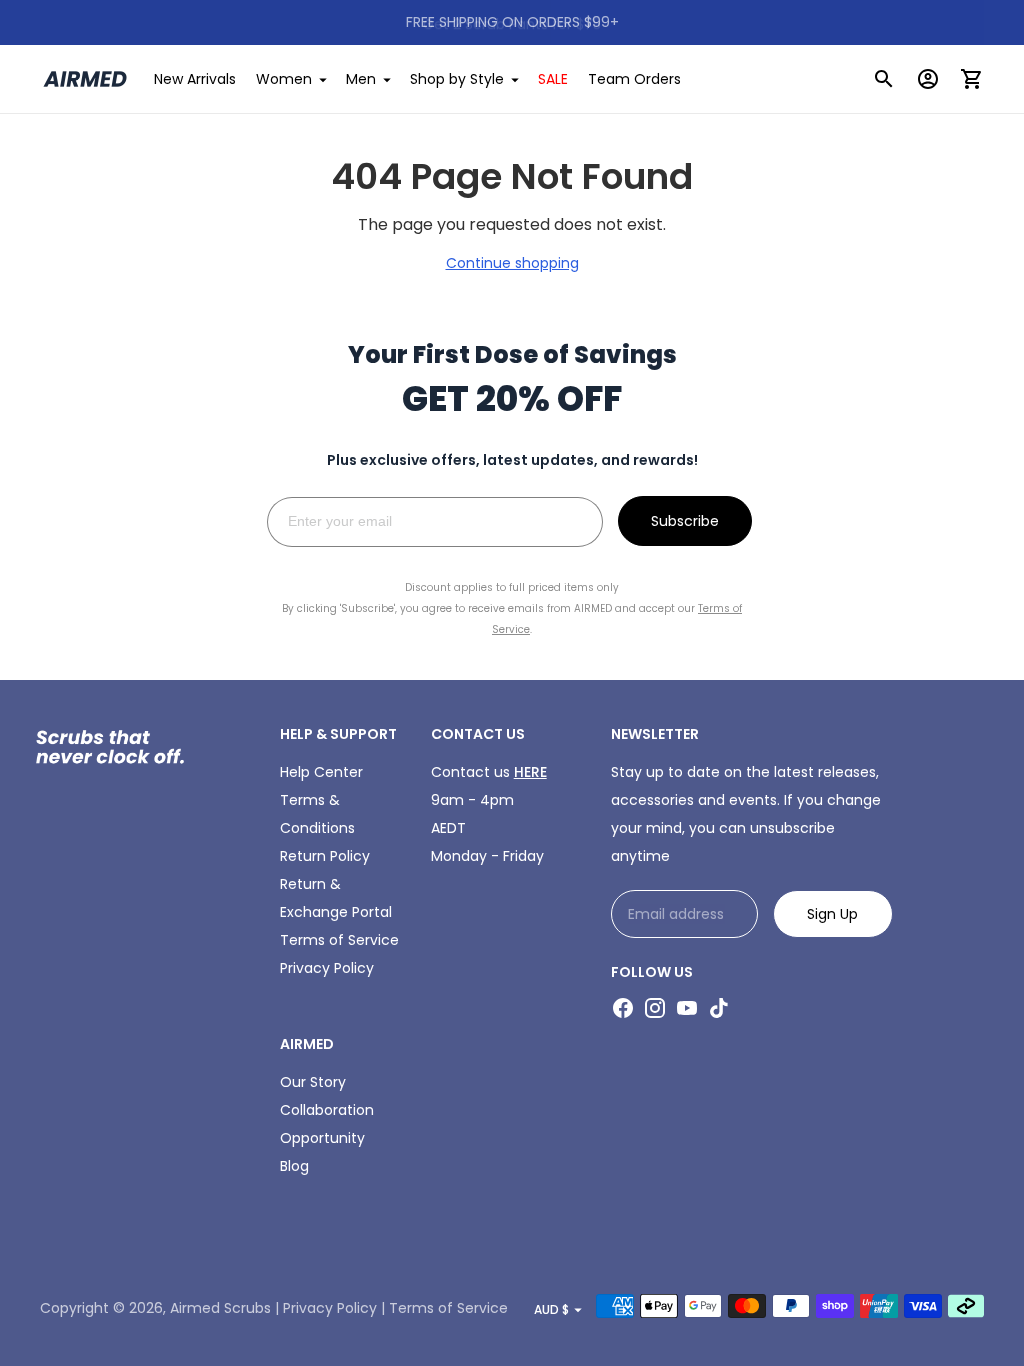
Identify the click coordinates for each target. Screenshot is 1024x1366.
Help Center (321, 772)
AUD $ (551, 1309)
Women (284, 79)
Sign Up (832, 914)
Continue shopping (512, 263)
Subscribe (685, 521)
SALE (553, 79)
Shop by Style (457, 79)
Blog (294, 1166)
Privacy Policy (327, 968)
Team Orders (634, 79)
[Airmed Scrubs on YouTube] (687, 1008)
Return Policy (325, 856)
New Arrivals (195, 79)
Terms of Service (339, 940)
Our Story (313, 1082)
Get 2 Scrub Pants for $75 (512, 22)
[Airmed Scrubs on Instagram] (655, 1008)
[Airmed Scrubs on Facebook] (623, 1008)
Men (361, 79)
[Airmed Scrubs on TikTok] (719, 1008)
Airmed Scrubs (220, 1308)
